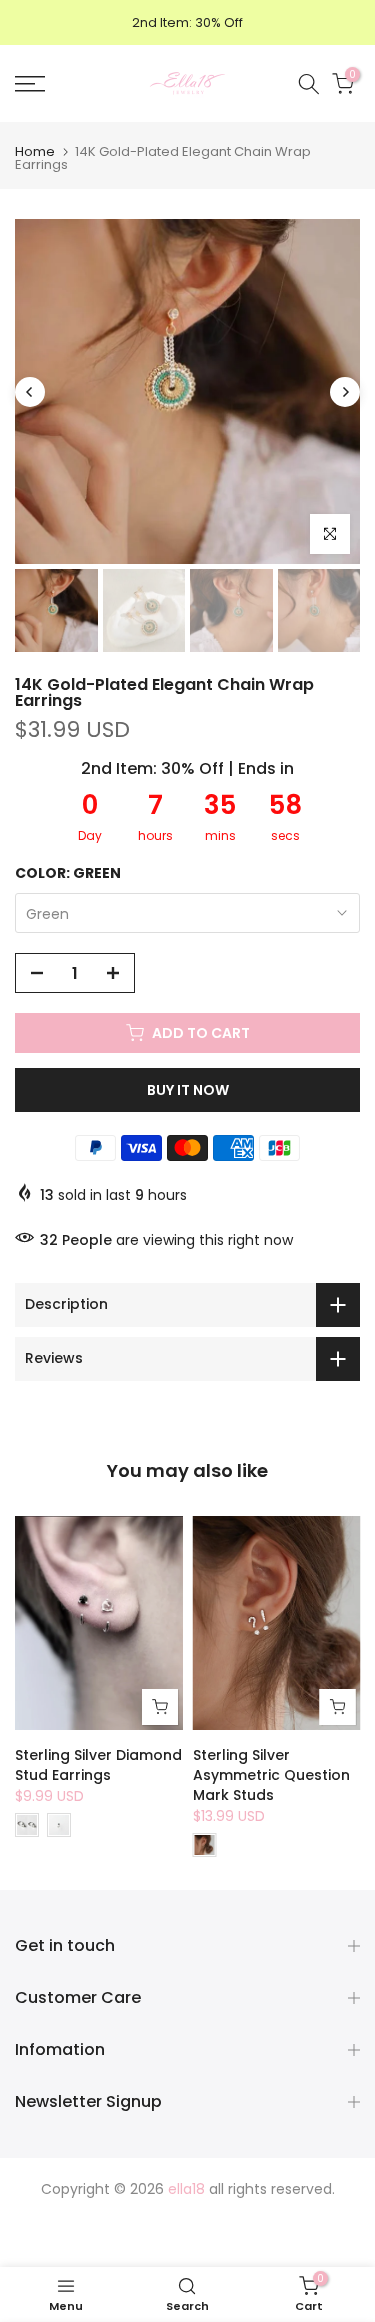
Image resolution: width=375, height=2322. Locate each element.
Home (35, 151)
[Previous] (30, 392)
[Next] (345, 392)
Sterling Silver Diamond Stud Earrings (98, 1765)
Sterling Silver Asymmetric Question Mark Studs (271, 1775)
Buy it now (188, 1090)
